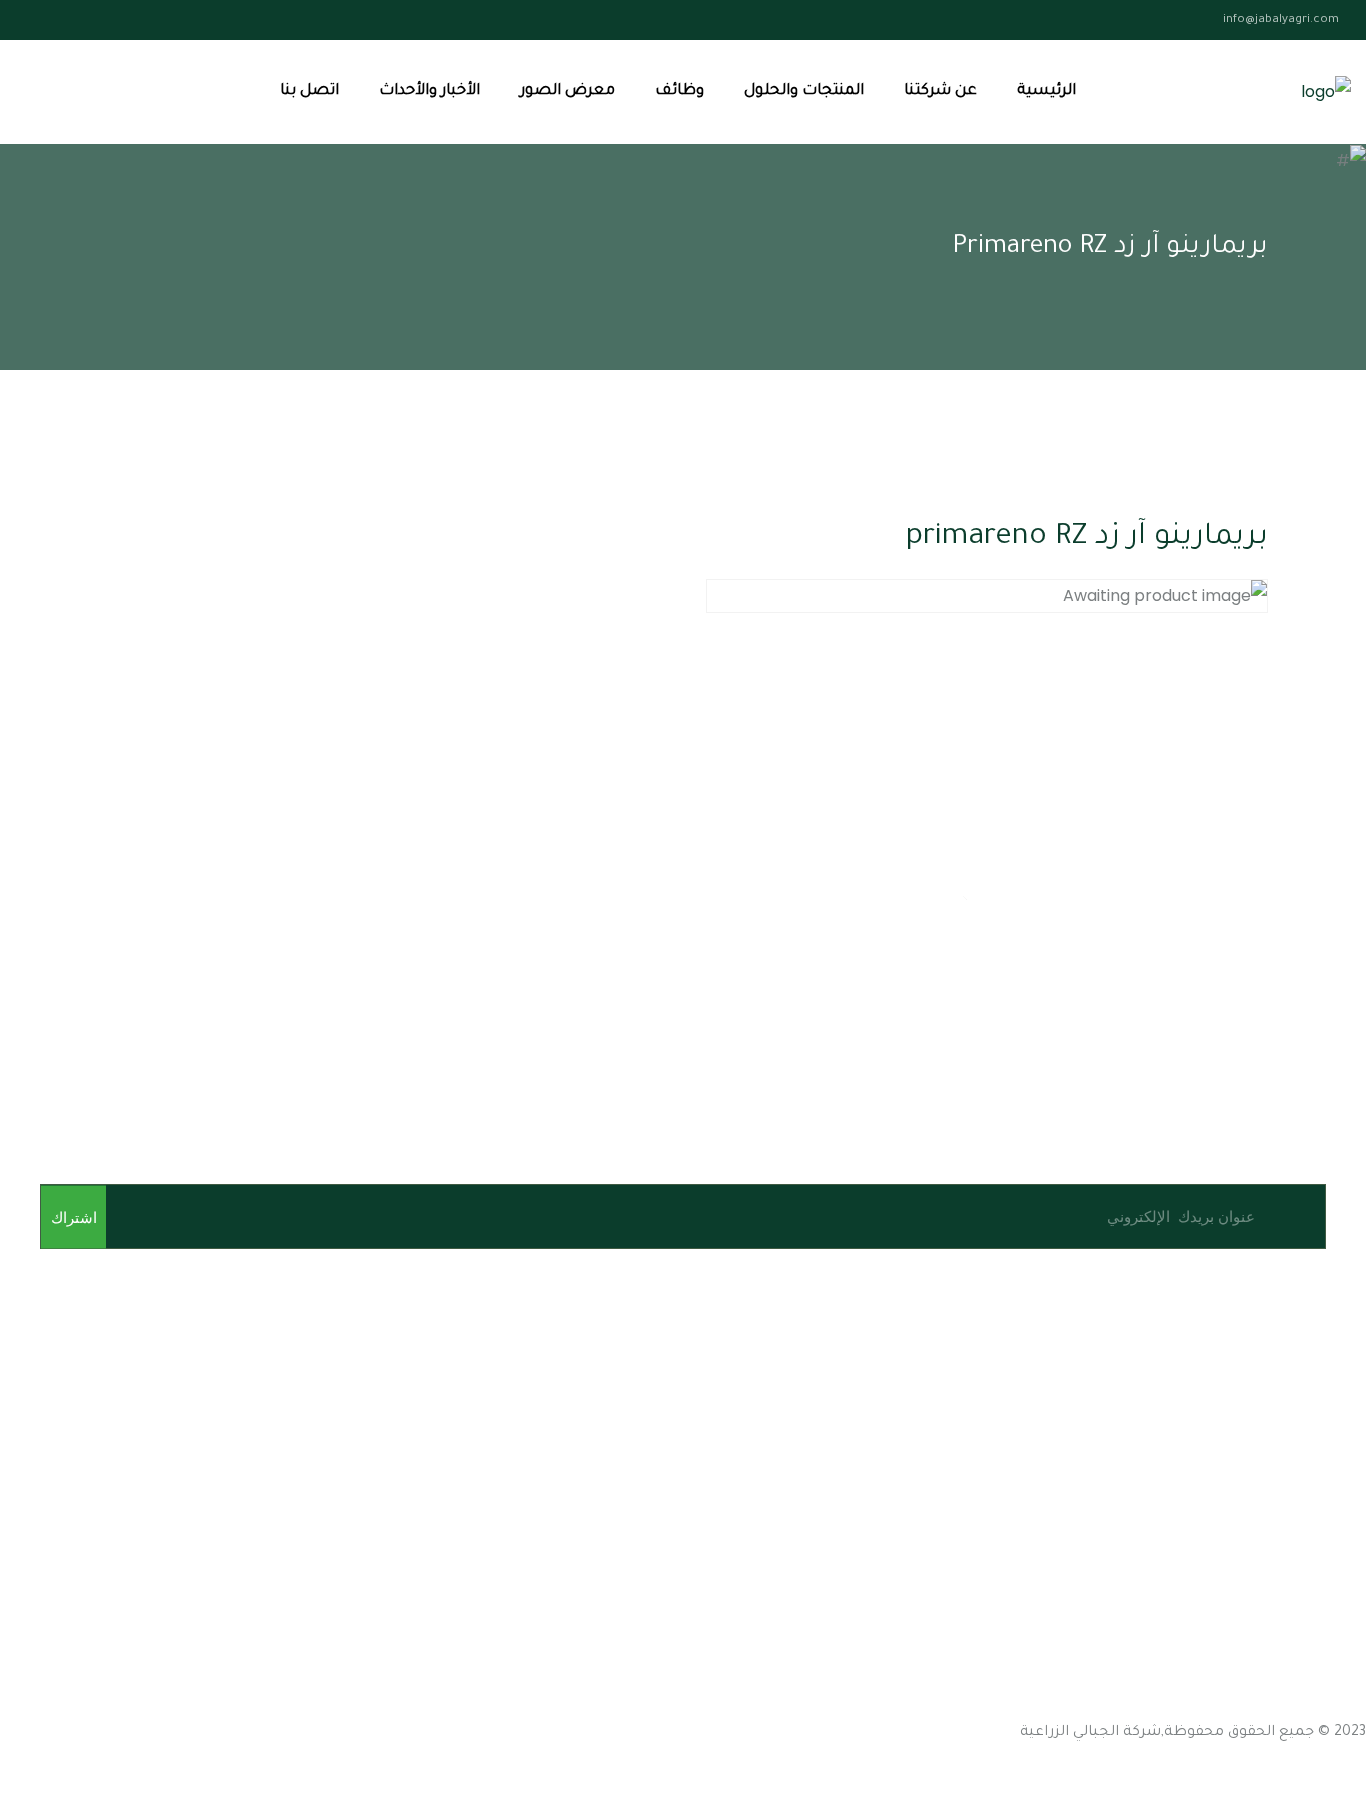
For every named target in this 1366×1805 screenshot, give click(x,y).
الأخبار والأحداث (429, 91)
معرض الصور (567, 91)
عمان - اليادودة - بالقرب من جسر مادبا (1235, 1568)
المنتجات (1337, 1463)
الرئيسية (1046, 91)
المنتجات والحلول (804, 91)
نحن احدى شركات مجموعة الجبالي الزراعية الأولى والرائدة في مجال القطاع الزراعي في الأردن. (1052, 1322)
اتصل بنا (309, 91)
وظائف (679, 91)
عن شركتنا (940, 91)
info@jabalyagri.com (1281, 20)
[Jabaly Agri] (1326, 92)
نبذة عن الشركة (1314, 1427)
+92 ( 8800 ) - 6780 (1024, 1710)
